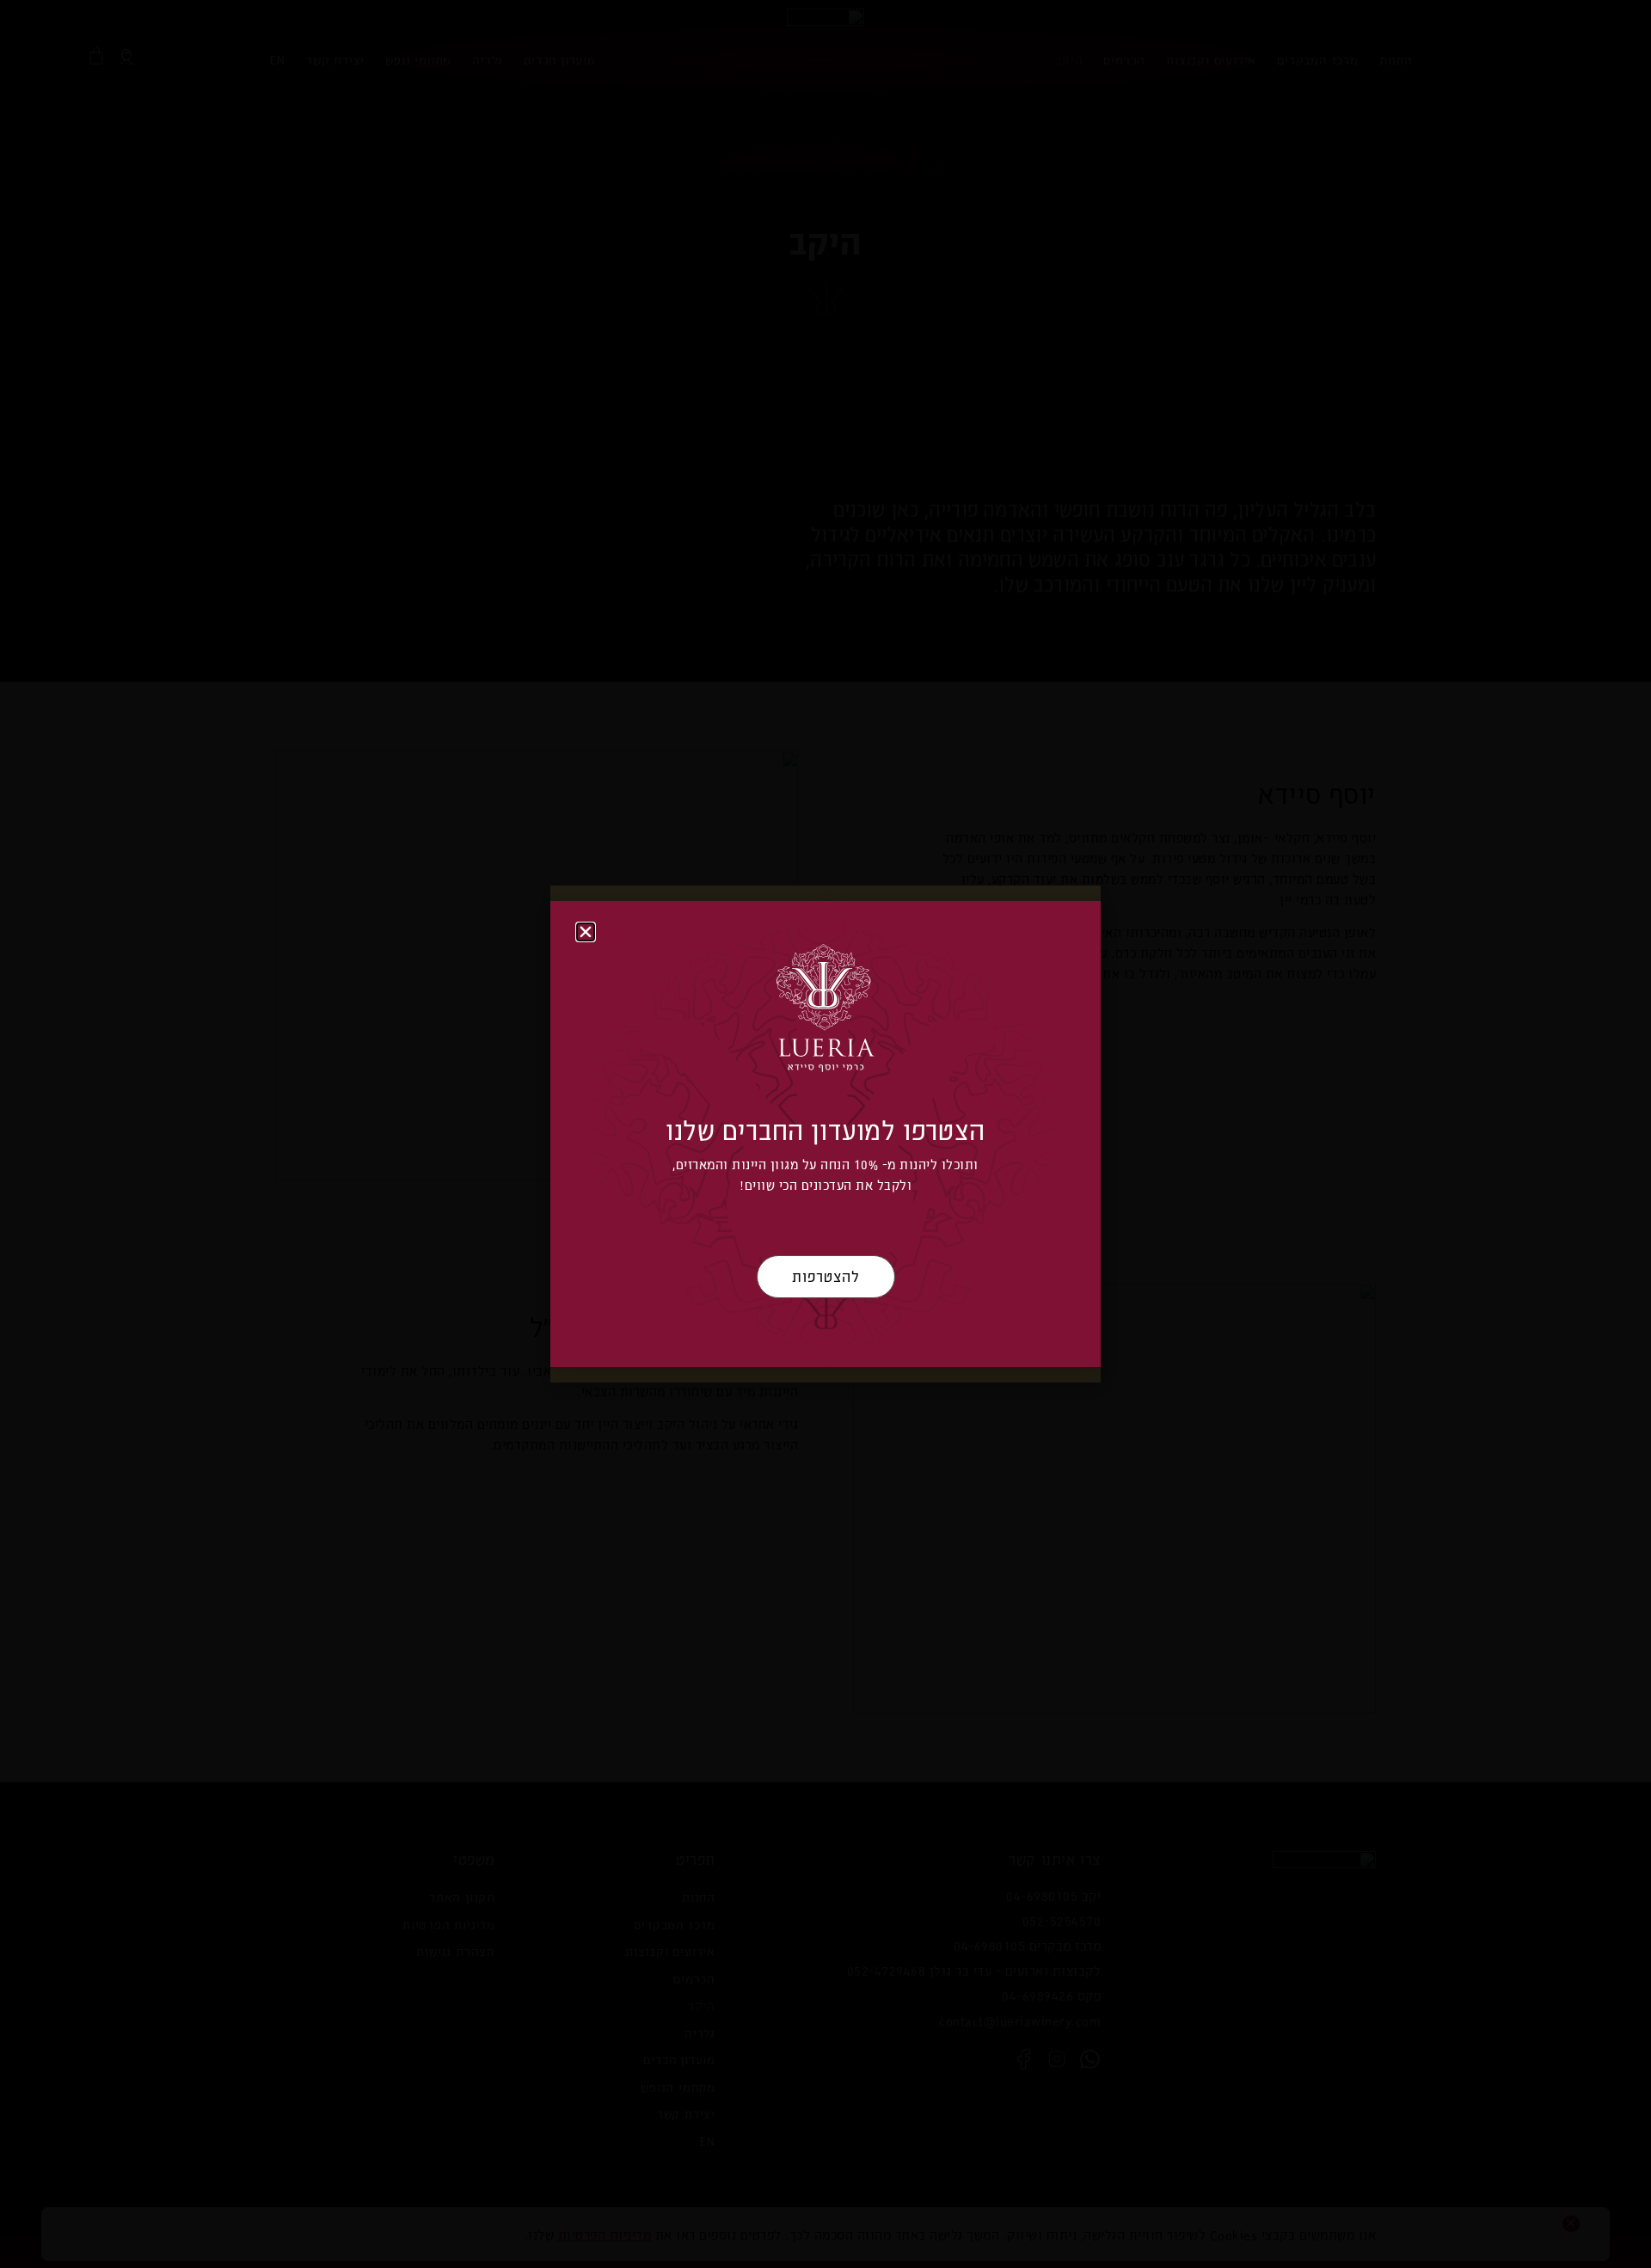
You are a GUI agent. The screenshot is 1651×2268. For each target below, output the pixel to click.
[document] (825, 1134)
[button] (586, 932)
